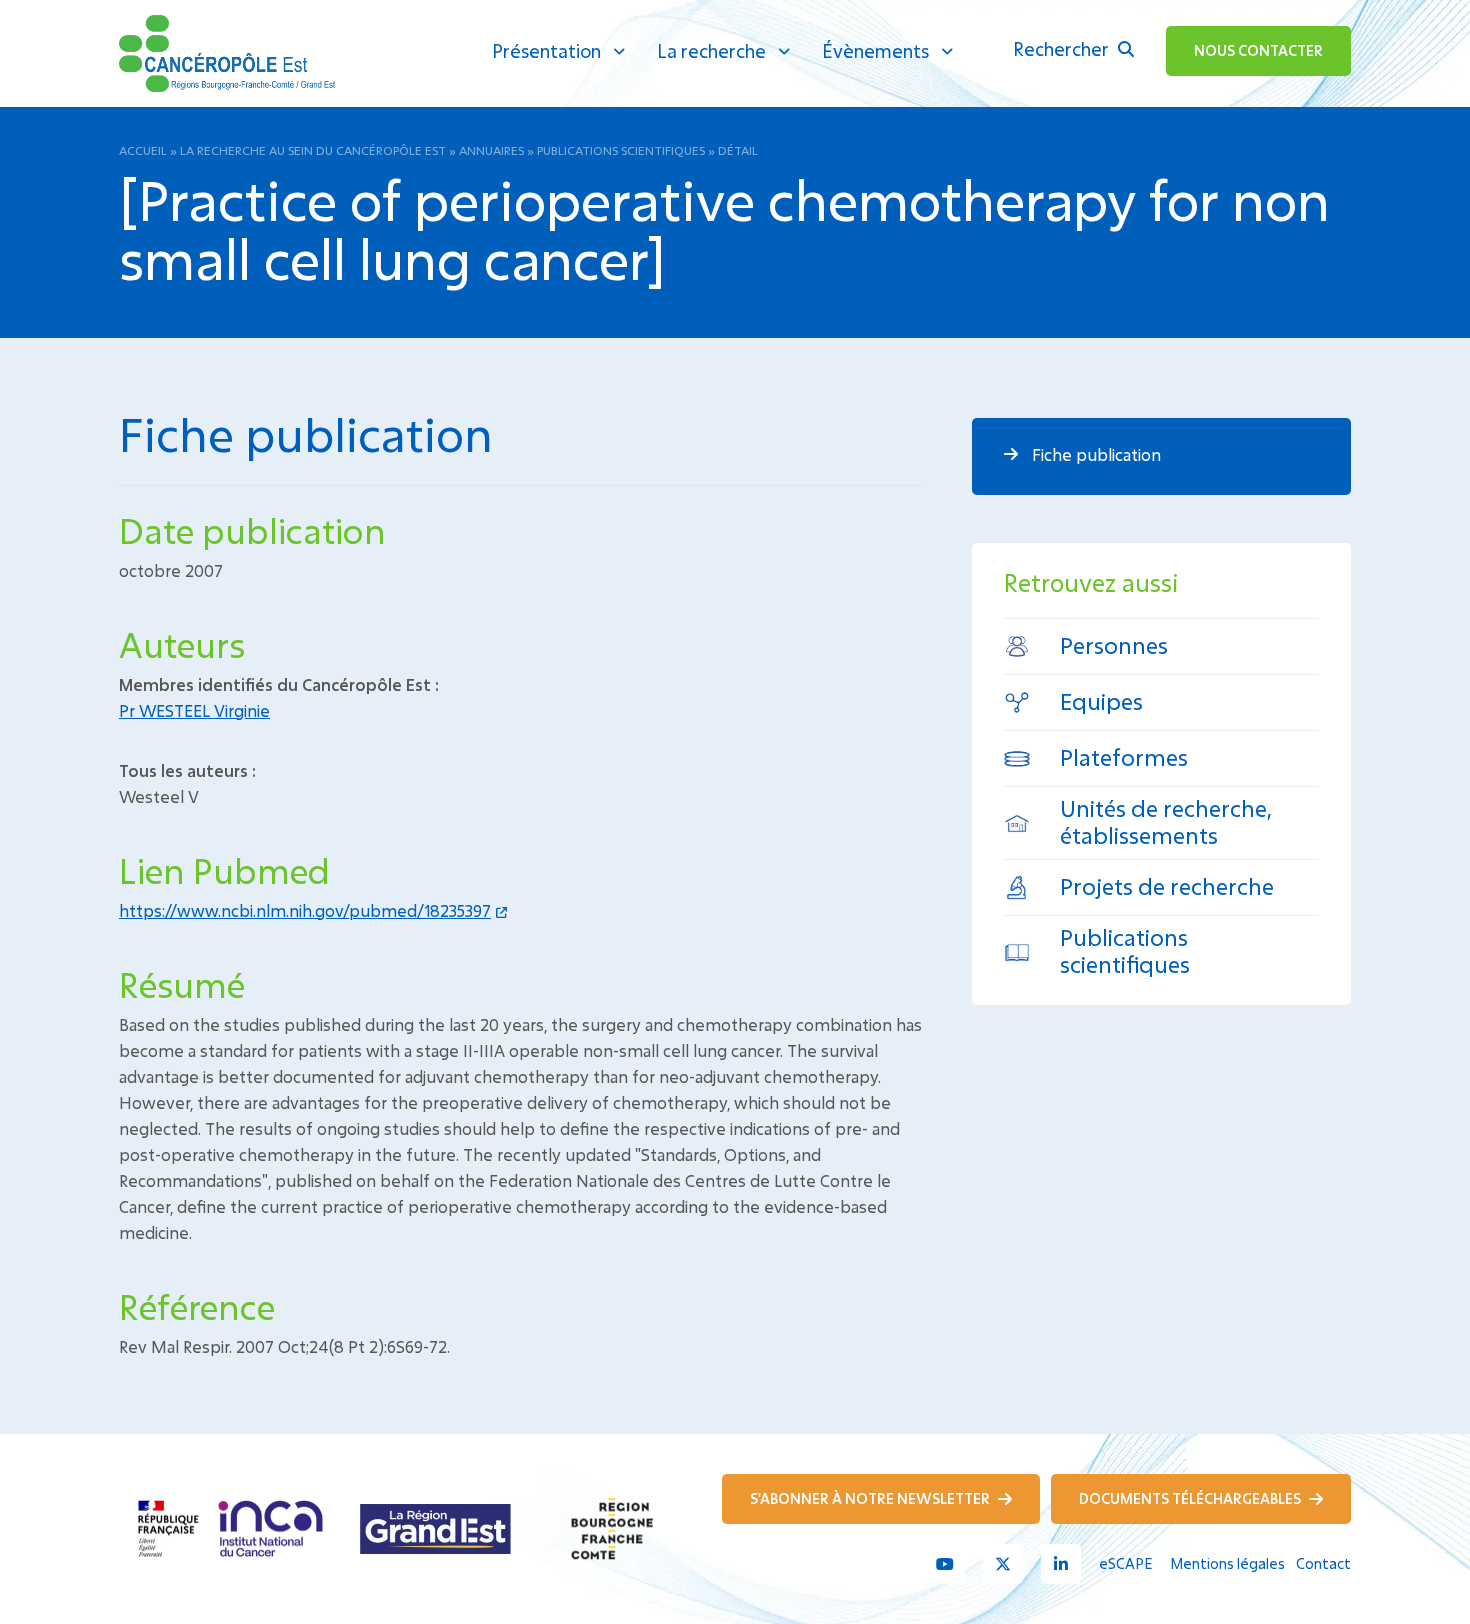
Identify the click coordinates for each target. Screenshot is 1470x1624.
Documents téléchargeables (1191, 1498)
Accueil (143, 150)
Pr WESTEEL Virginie (194, 710)
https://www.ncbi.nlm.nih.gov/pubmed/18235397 (305, 910)
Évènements (875, 51)
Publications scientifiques (621, 150)
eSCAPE (1125, 1563)
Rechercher (1063, 49)
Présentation (546, 51)
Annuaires (491, 150)
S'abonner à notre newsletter (871, 1498)
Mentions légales (1227, 1563)
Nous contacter (1258, 50)
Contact (1323, 1563)
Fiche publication (1094, 454)
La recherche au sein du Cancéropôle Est (313, 150)
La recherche (711, 51)
